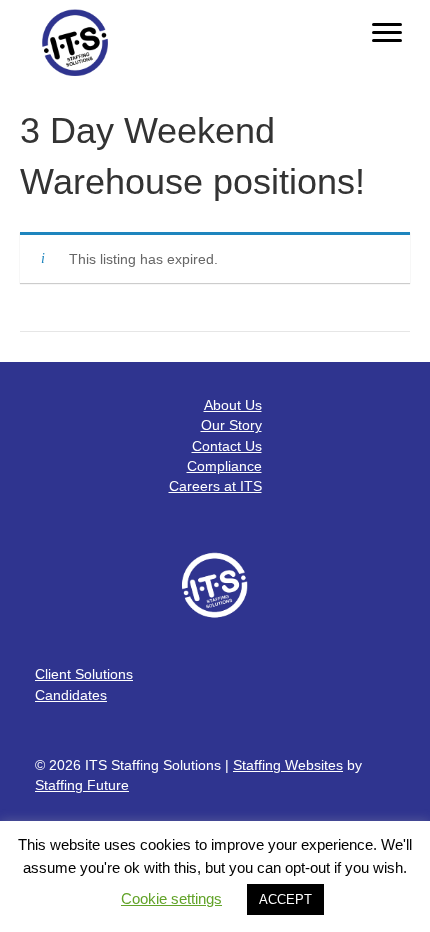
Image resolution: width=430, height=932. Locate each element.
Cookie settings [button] (171, 898)
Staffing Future (82, 785)
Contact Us (227, 446)
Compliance (224, 466)
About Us (233, 405)
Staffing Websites (288, 765)
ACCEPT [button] (285, 899)
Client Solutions (84, 674)
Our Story (231, 425)
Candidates (71, 695)
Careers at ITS (215, 486)
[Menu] (387, 33)
